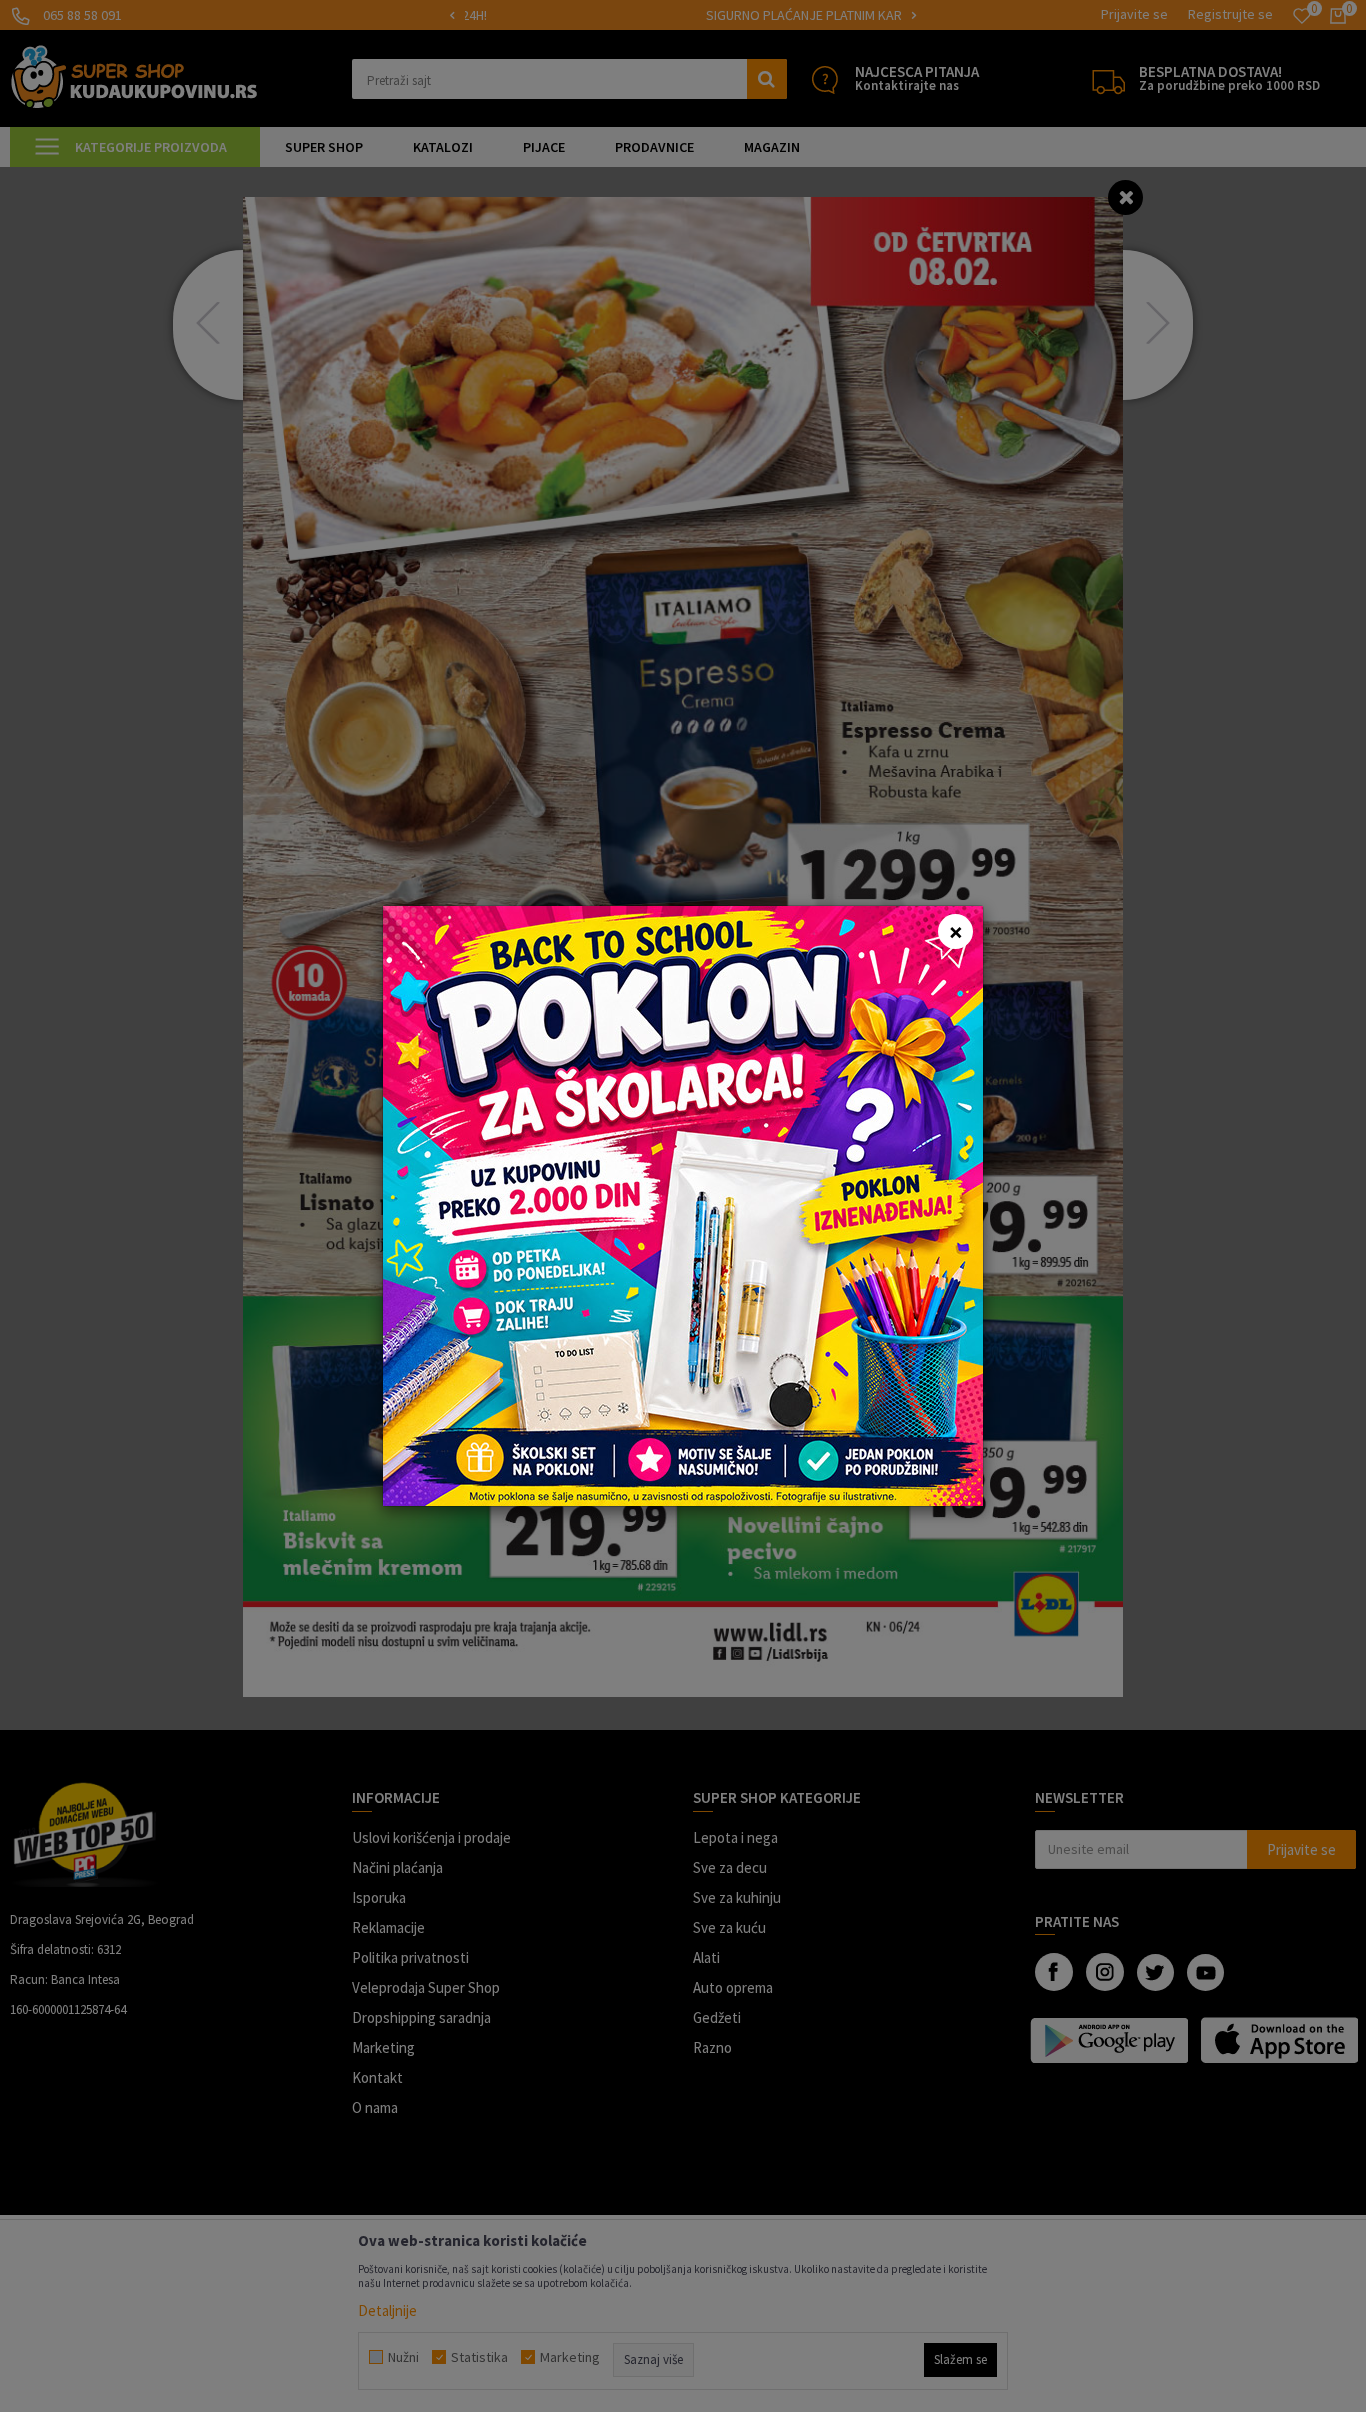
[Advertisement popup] (683, 1204)
